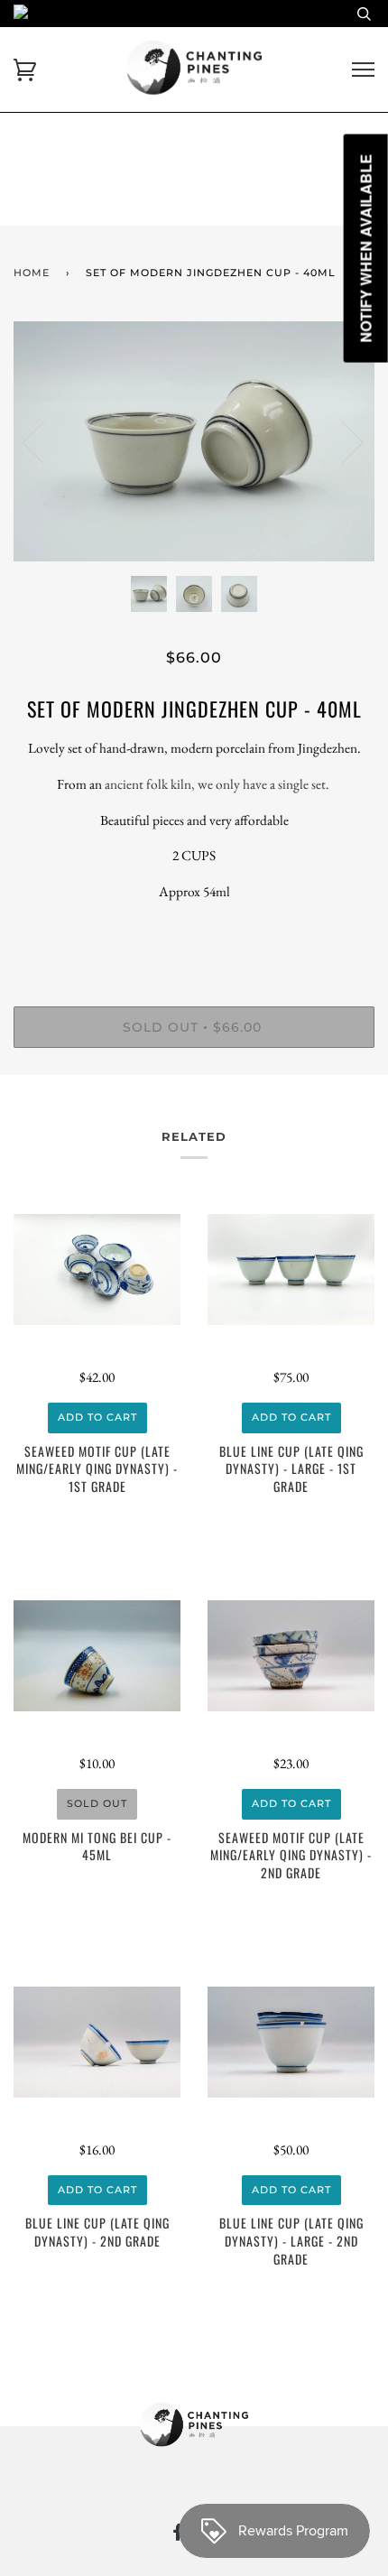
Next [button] (342, 441)
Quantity (194, 931)
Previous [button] (44, 441)
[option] (194, 442)
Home (32, 273)
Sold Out (97, 1803)
